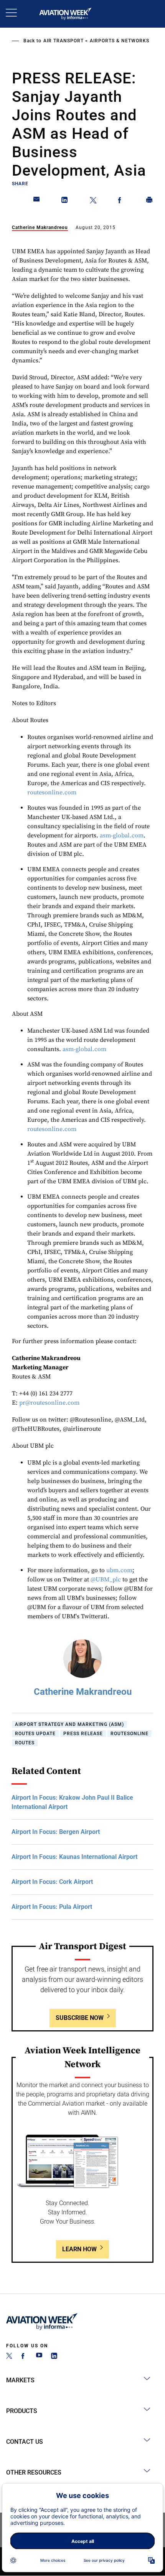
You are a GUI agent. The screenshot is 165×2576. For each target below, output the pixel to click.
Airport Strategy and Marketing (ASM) (69, 1724)
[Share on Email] (37, 201)
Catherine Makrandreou (40, 228)
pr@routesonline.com (49, 1403)
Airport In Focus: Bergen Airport (56, 1832)
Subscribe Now (80, 2018)
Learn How (79, 2249)
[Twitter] (9, 2357)
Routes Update (35, 1734)
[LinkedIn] (54, 2357)
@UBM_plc (106, 1579)
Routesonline (130, 1734)
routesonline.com (52, 792)
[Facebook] (24, 2357)
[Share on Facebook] (121, 201)
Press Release (83, 1734)
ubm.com (119, 1570)
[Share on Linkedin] (65, 201)
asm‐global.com (122, 835)
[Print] (150, 201)
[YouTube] (39, 2357)
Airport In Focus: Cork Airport (52, 1882)
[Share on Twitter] (93, 201)
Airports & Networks (120, 41)
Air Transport (64, 41)
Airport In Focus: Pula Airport (52, 1907)
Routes (25, 1743)
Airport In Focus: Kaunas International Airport (74, 1857)
